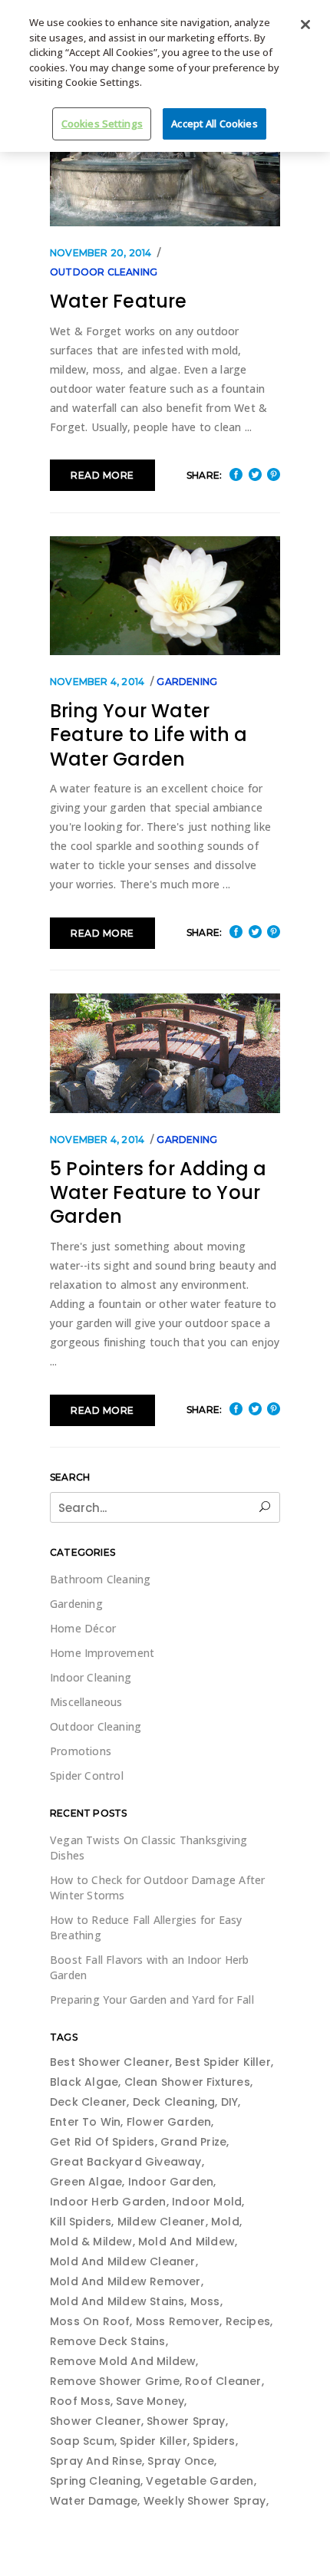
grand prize (193, 2142)
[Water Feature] (165, 167)
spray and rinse (96, 2461)
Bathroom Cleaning (100, 1579)
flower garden (169, 2122)
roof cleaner (223, 2381)
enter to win (85, 2122)
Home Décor (83, 1628)
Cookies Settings (102, 124)
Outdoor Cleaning (104, 272)
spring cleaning (95, 2481)
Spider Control (87, 1776)
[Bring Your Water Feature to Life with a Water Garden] (165, 596)
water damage (94, 2501)
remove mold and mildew (123, 2361)
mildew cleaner (162, 2222)
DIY (230, 2102)
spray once (181, 2461)
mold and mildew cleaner (123, 2261)
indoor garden (171, 2182)
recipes (248, 2321)
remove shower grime (115, 2381)
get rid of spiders (102, 2142)
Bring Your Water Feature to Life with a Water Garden (148, 735)
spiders (214, 2441)
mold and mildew (186, 2242)
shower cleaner (96, 2421)
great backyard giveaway (126, 2162)
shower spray (186, 2421)
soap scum (82, 2441)
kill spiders (81, 2222)
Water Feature (119, 301)
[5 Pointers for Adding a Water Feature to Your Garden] (165, 1053)
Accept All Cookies (214, 124)
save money (150, 2401)
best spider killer (223, 2062)
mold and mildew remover (125, 2281)
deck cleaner (88, 2102)
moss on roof (90, 2321)
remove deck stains (108, 2341)
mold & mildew (91, 2242)
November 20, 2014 (101, 253)
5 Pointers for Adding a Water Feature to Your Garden (158, 1193)
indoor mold (207, 2202)
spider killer (153, 2441)
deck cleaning (174, 2102)
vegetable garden (200, 2481)
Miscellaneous (86, 1702)
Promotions (81, 1751)
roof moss (80, 2401)
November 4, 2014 (97, 682)
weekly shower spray (205, 2501)
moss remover (178, 2321)
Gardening (187, 682)
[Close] (305, 25)
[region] (165, 76)
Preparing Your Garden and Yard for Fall (152, 2000)
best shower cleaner (110, 2062)
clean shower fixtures (187, 2082)
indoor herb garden (108, 2202)
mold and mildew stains (117, 2301)
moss (205, 2301)
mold (225, 2222)
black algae (84, 2082)
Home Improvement (102, 1653)
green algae (86, 2182)
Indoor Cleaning (91, 1677)
